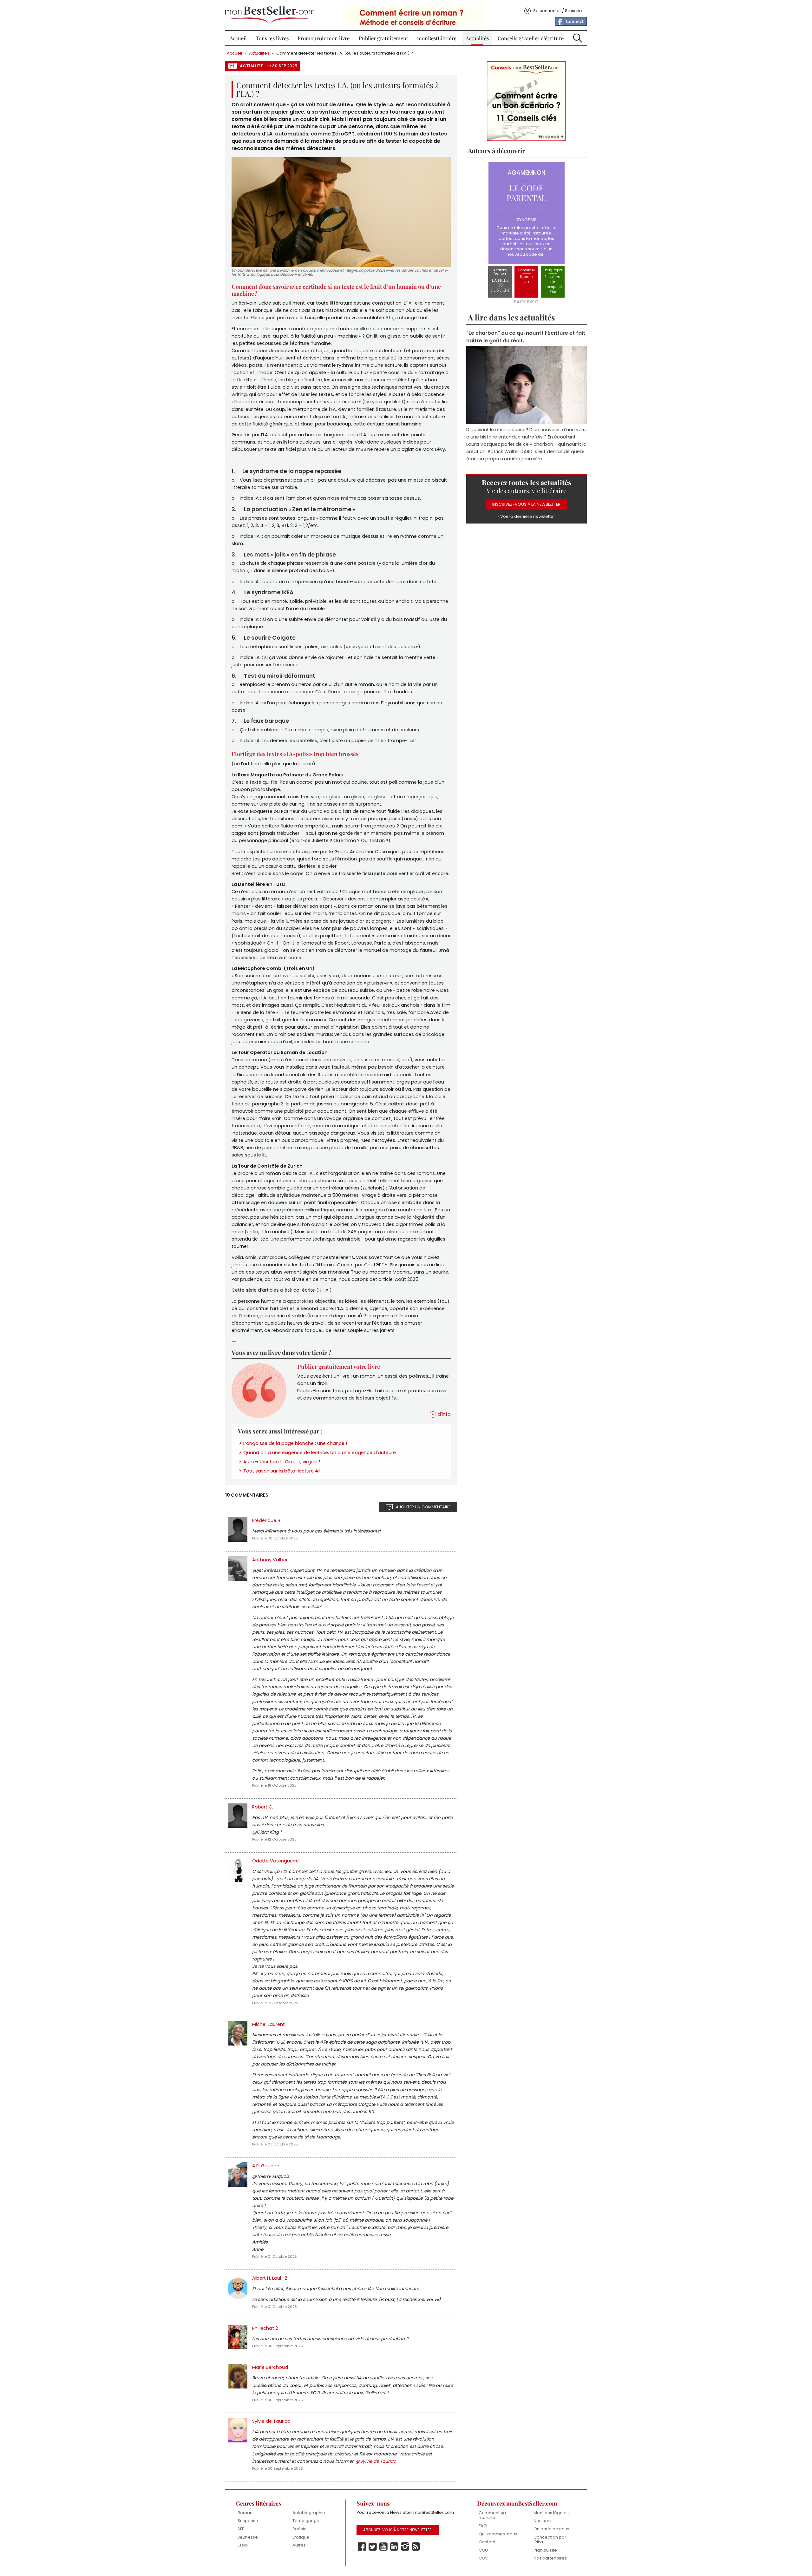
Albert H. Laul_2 (270, 2278)
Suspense (248, 2521)
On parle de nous (551, 2529)
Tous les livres (272, 38)
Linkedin (394, 2547)
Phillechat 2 (265, 2328)
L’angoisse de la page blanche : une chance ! (295, 1443)
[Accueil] (270, 15)
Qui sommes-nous (498, 2534)
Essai (243, 2545)
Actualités (477, 38)
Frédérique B (266, 1520)
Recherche (578, 38)
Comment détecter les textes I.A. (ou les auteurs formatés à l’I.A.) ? (345, 53)
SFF (241, 2529)
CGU (483, 2550)
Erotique (301, 2537)
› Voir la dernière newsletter (527, 516)
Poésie (300, 2529)
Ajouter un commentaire (423, 1507)
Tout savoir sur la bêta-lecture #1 (282, 1471)
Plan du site (545, 2550)
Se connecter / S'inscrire (558, 11)
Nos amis (543, 2521)
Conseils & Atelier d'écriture (531, 38)
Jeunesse (248, 2537)
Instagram (405, 2547)
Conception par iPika (550, 2540)
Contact (487, 2542)
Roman (245, 2513)
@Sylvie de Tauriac (376, 2461)
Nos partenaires (550, 2558)
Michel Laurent (268, 2024)
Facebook (362, 2547)
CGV (483, 2558)
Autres (299, 2545)
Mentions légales (551, 2513)
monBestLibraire (437, 38)
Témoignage (306, 2521)
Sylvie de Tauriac (271, 2421)
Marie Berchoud (270, 2367)
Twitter (373, 2547)
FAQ (483, 2526)
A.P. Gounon (266, 2166)
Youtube (383, 2547)
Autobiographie (309, 2513)
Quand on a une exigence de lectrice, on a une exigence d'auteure (320, 1453)
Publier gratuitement (383, 38)
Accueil (238, 38)
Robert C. (263, 1807)
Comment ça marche (492, 2515)
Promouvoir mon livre (324, 38)
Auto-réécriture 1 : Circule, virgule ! (282, 1462)
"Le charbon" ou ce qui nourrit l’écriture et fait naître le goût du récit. (526, 336)
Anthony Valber (270, 1560)
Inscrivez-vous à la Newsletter (526, 504)
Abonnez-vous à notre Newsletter (397, 2530)
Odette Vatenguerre (275, 1861)
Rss (416, 2547)
